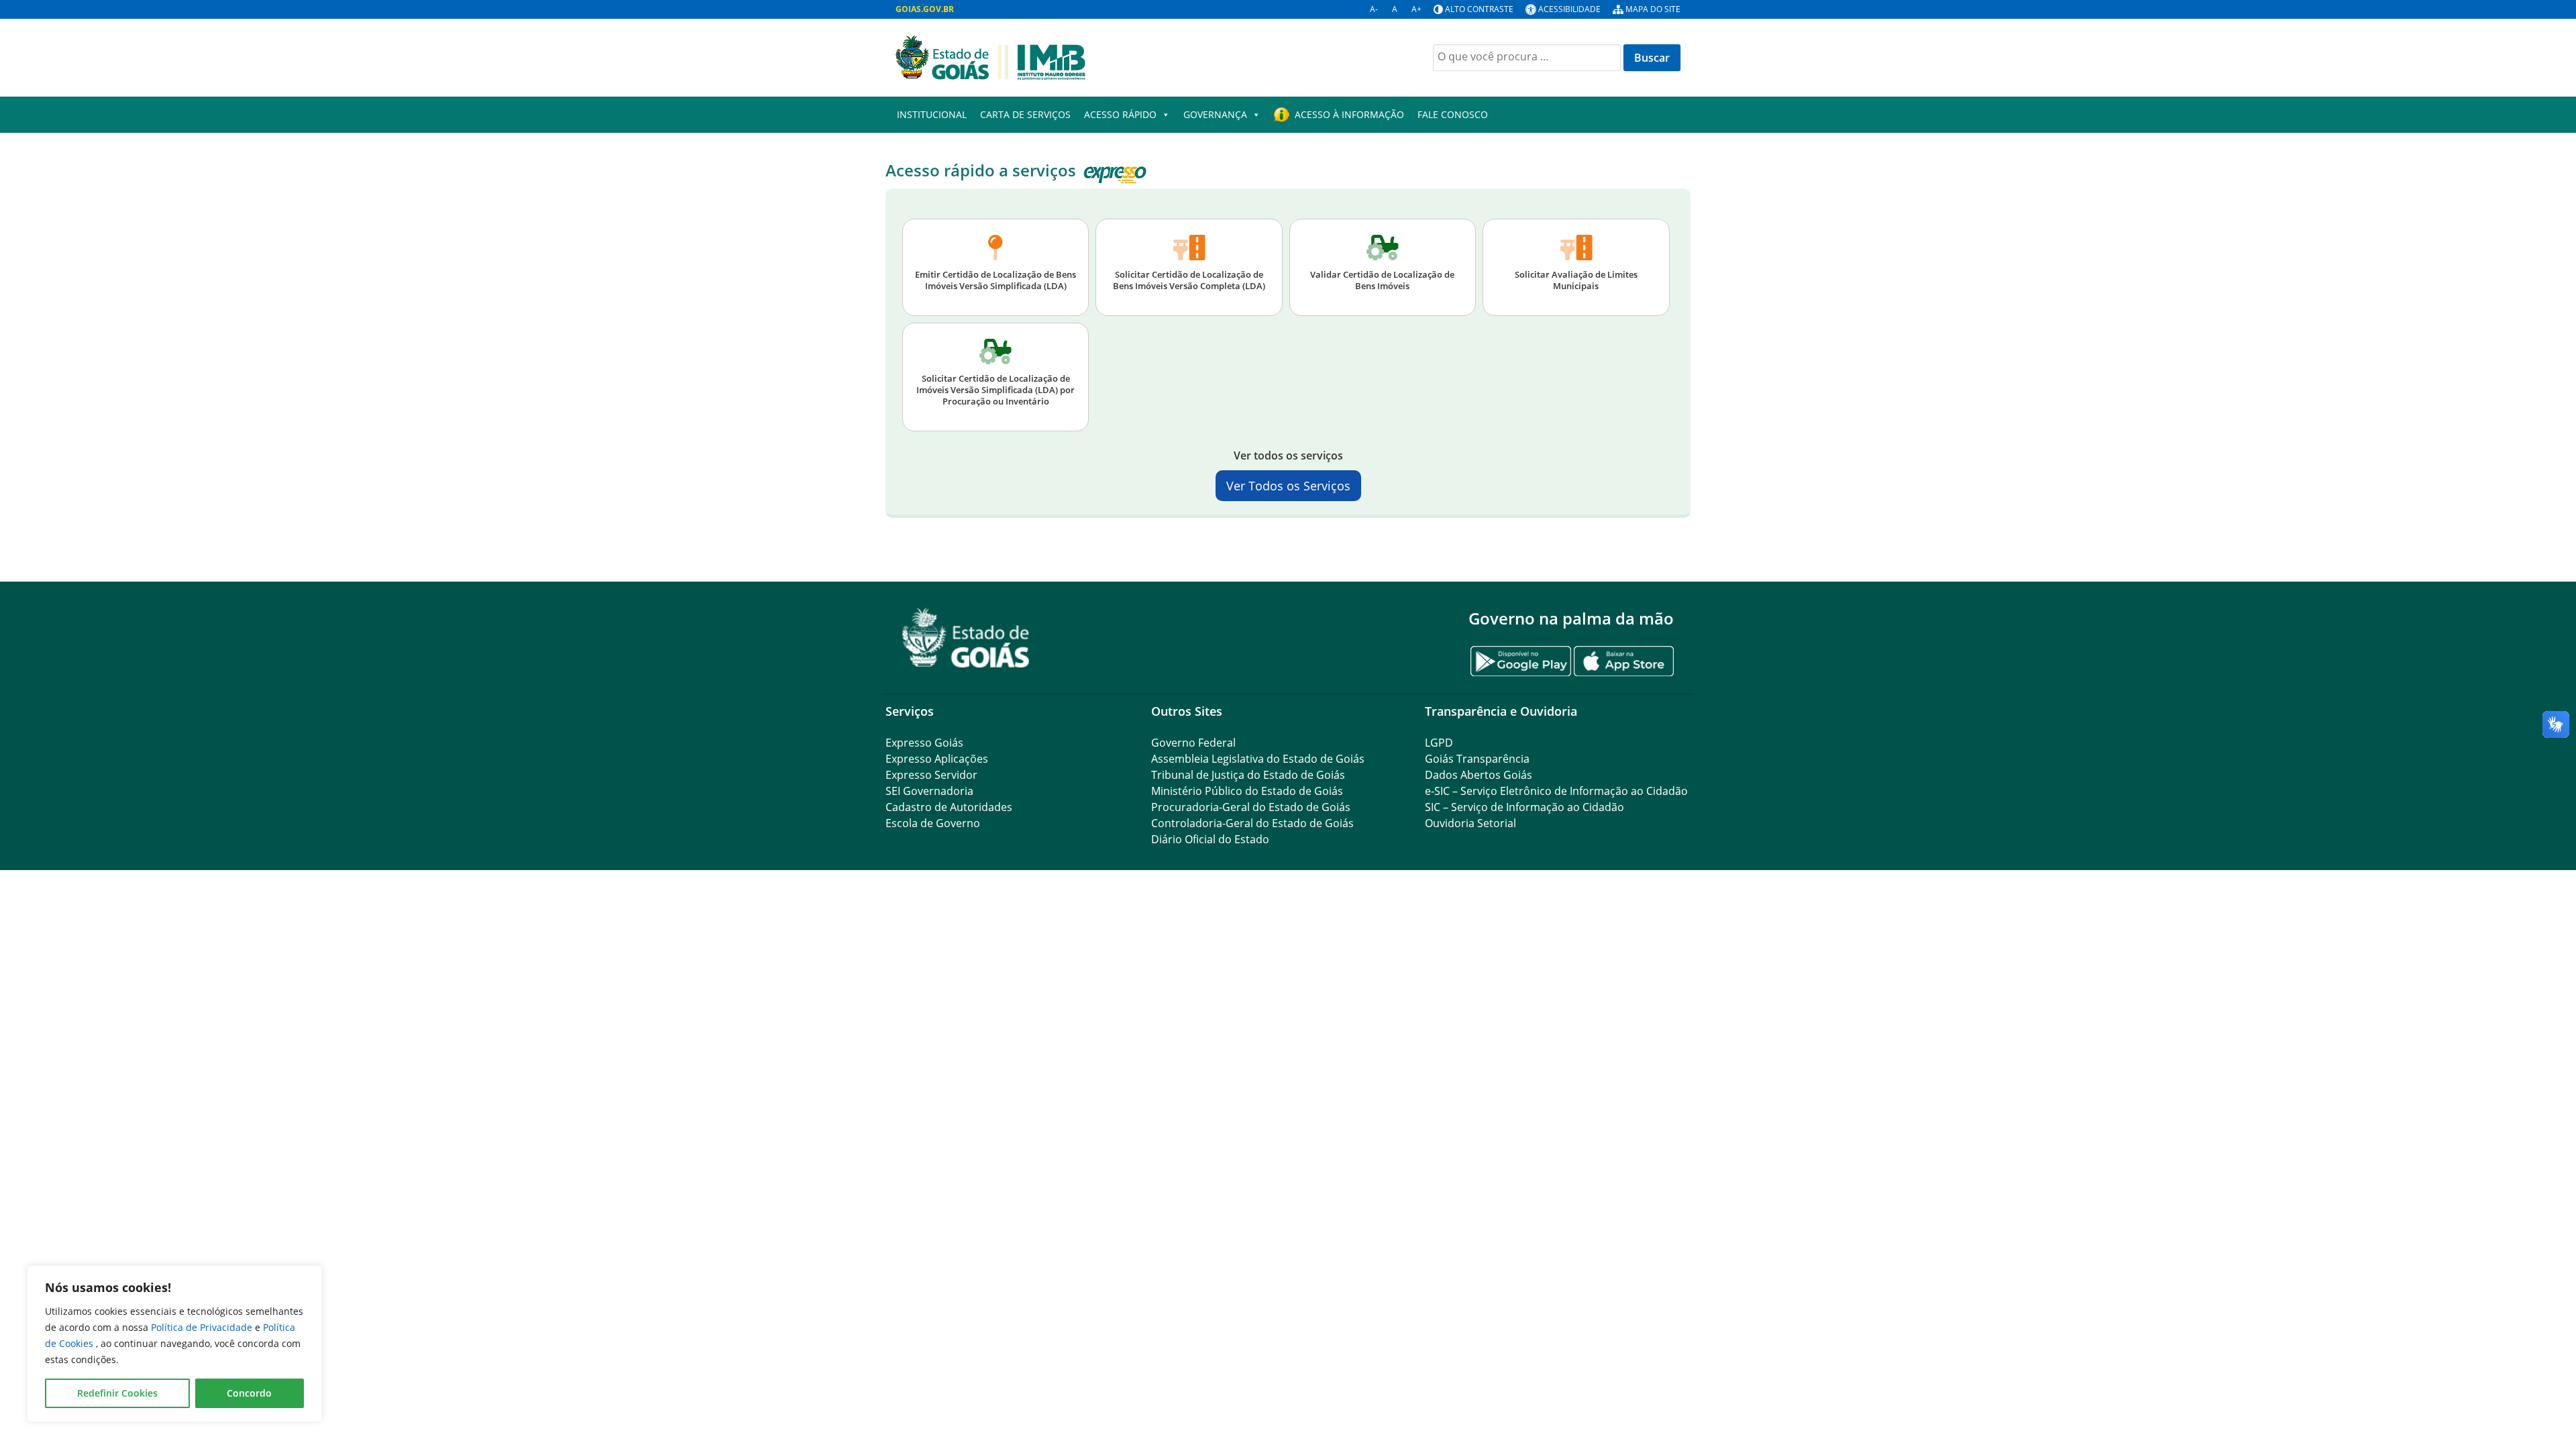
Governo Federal (1193, 743)
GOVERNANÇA (1215, 114)
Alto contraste (1479, 9)
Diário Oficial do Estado (1210, 839)
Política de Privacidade (203, 1327)
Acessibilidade (1569, 9)
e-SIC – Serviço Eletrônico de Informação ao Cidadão (1556, 791)
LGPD (1439, 743)
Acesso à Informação (1349, 114)
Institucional (932, 114)
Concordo (249, 1393)
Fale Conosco (1453, 114)
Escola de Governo (933, 823)
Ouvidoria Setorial (1470, 823)
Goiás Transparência (1477, 759)
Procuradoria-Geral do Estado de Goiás (1251, 807)
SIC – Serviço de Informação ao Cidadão (1524, 807)
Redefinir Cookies (117, 1393)
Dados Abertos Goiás (1479, 775)
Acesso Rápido (1120, 114)
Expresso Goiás (924, 743)
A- (1374, 9)
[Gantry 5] (966, 638)
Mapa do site (1653, 9)
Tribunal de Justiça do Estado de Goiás (1248, 775)
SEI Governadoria (929, 791)
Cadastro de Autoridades (949, 807)
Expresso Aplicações (937, 759)
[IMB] (990, 56)
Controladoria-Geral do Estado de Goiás (1252, 823)
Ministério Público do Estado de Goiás (1247, 791)
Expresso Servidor (931, 775)
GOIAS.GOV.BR (925, 9)
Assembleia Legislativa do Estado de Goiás (1258, 759)
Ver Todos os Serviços (1288, 486)
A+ (1416, 9)
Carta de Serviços (1025, 114)
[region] (174, 1344)
